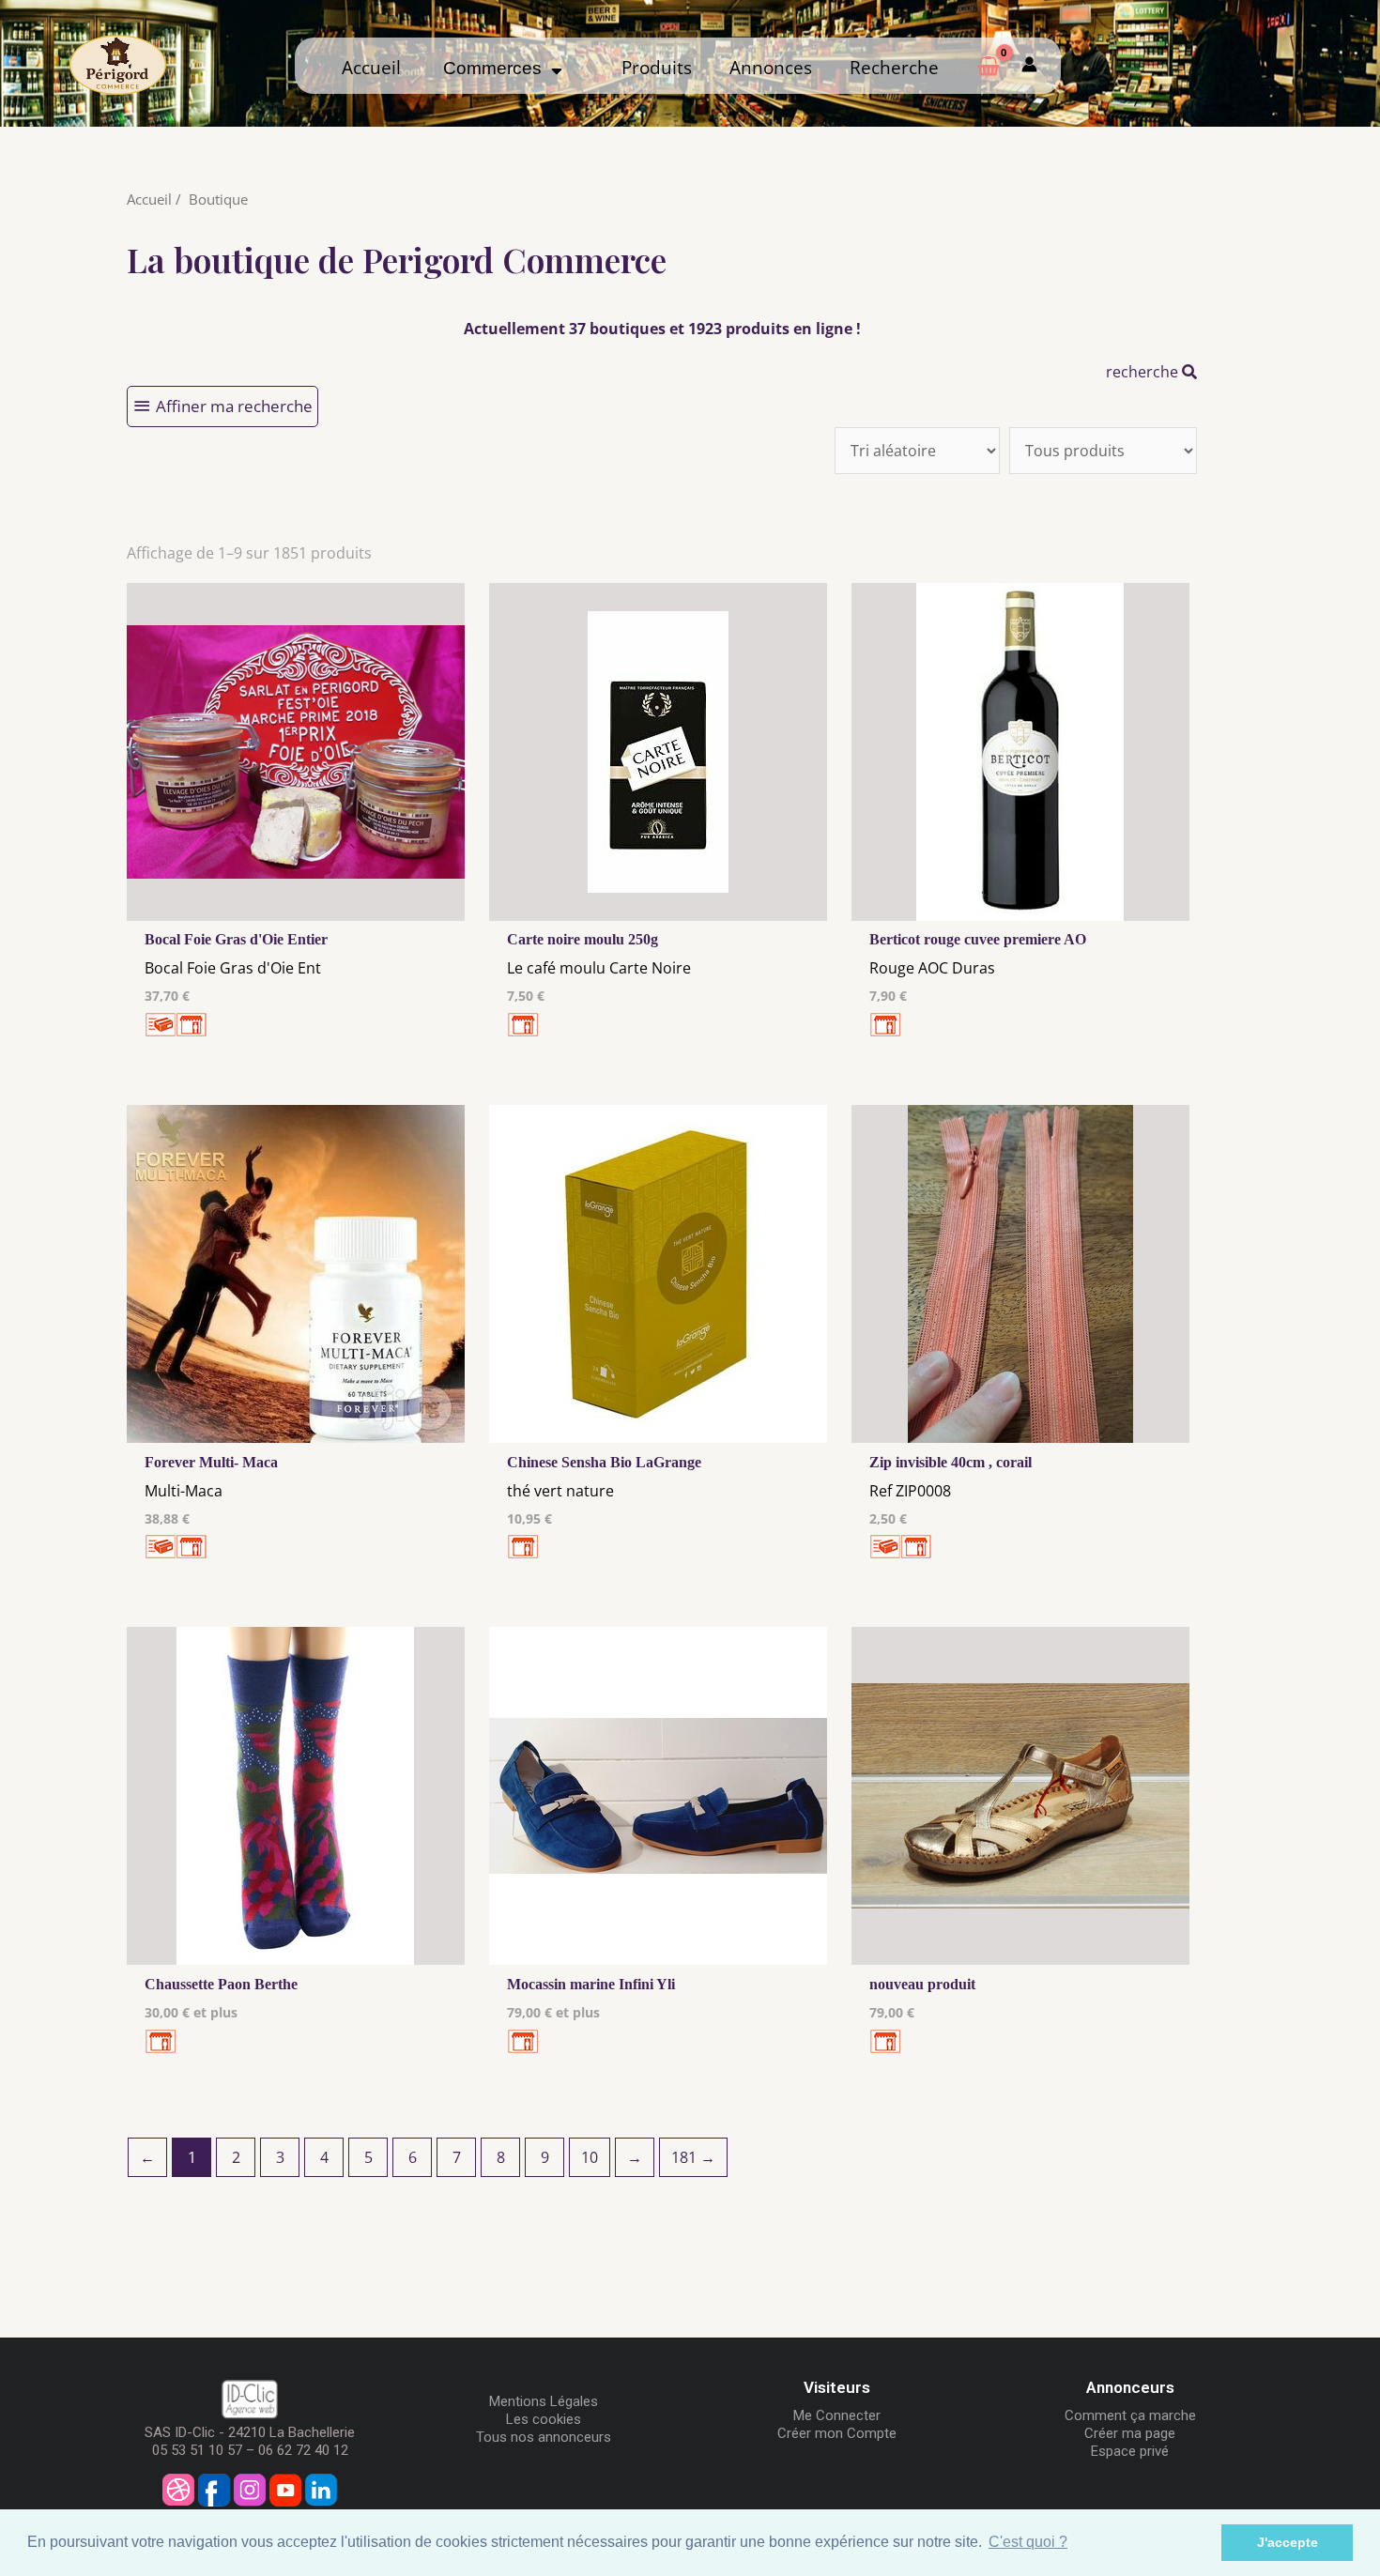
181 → (693, 2157)
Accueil (371, 68)
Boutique (218, 199)
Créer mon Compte (837, 2433)
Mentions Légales (544, 2401)
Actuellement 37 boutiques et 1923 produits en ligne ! (662, 329)
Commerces (497, 68)
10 (590, 2157)
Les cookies (544, 2419)
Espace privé (1130, 2451)
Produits (657, 68)
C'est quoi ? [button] (1028, 2542)
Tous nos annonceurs (544, 2437)
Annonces (771, 68)
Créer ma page (1130, 2433)
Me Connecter (837, 2415)
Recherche (894, 68)
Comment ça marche (1130, 2415)
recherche (1144, 372)
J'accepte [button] (1288, 2542)
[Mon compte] (1029, 66)
